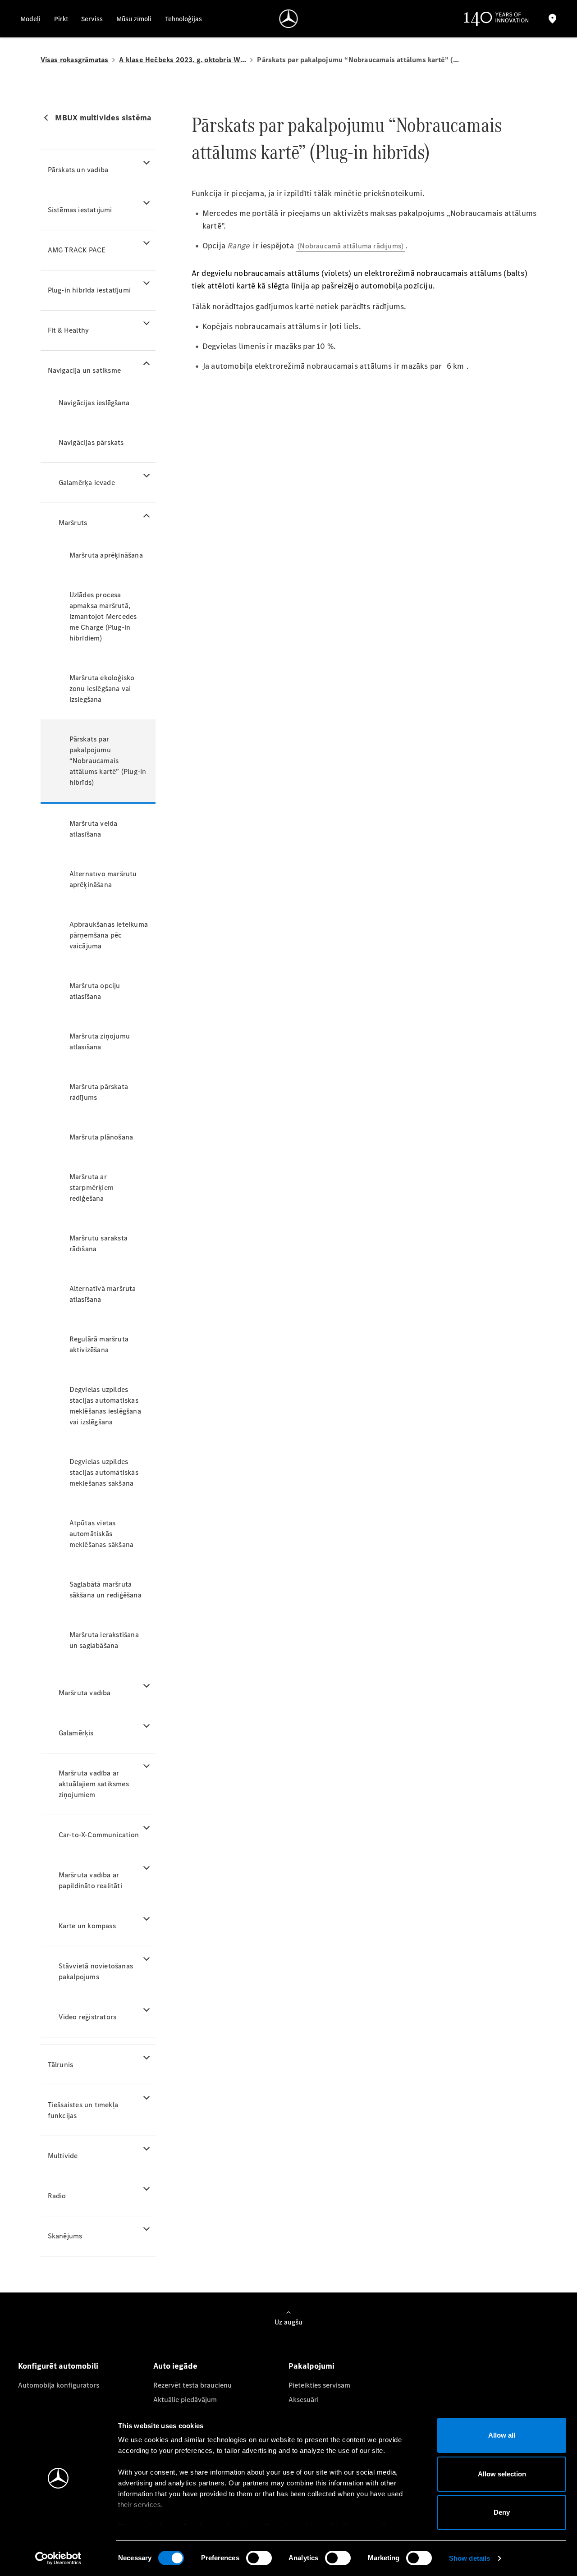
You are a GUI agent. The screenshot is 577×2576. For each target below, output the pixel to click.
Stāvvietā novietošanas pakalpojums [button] (96, 1971)
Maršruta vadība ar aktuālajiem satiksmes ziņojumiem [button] (94, 1784)
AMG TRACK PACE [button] (77, 250)
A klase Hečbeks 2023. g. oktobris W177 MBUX (183, 60)
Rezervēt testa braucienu (192, 2385)
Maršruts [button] (73, 523)
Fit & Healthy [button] (69, 330)
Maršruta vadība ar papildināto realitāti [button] (90, 1880)
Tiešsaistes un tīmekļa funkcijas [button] (83, 2110)
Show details (469, 2558)
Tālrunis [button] (61, 2065)
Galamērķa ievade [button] (87, 483)
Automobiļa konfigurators (59, 2385)
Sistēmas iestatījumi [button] (80, 210)
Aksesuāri (304, 2400)
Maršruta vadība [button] (85, 1693)
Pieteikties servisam (319, 2385)
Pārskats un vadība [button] (78, 170)
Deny (502, 2512)
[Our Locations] (553, 19)
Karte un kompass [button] (87, 1926)
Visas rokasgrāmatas (75, 60)
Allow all (502, 2435)
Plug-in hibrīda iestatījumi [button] (89, 290)
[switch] (259, 2558)
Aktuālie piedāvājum (185, 2400)
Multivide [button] (63, 2156)
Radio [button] (57, 2196)
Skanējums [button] (65, 2236)
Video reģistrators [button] (88, 2017)
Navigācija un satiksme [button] (84, 370)
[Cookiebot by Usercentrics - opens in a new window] (58, 2558)
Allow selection (502, 2474)
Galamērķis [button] (76, 1733)
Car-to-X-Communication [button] (99, 1835)
